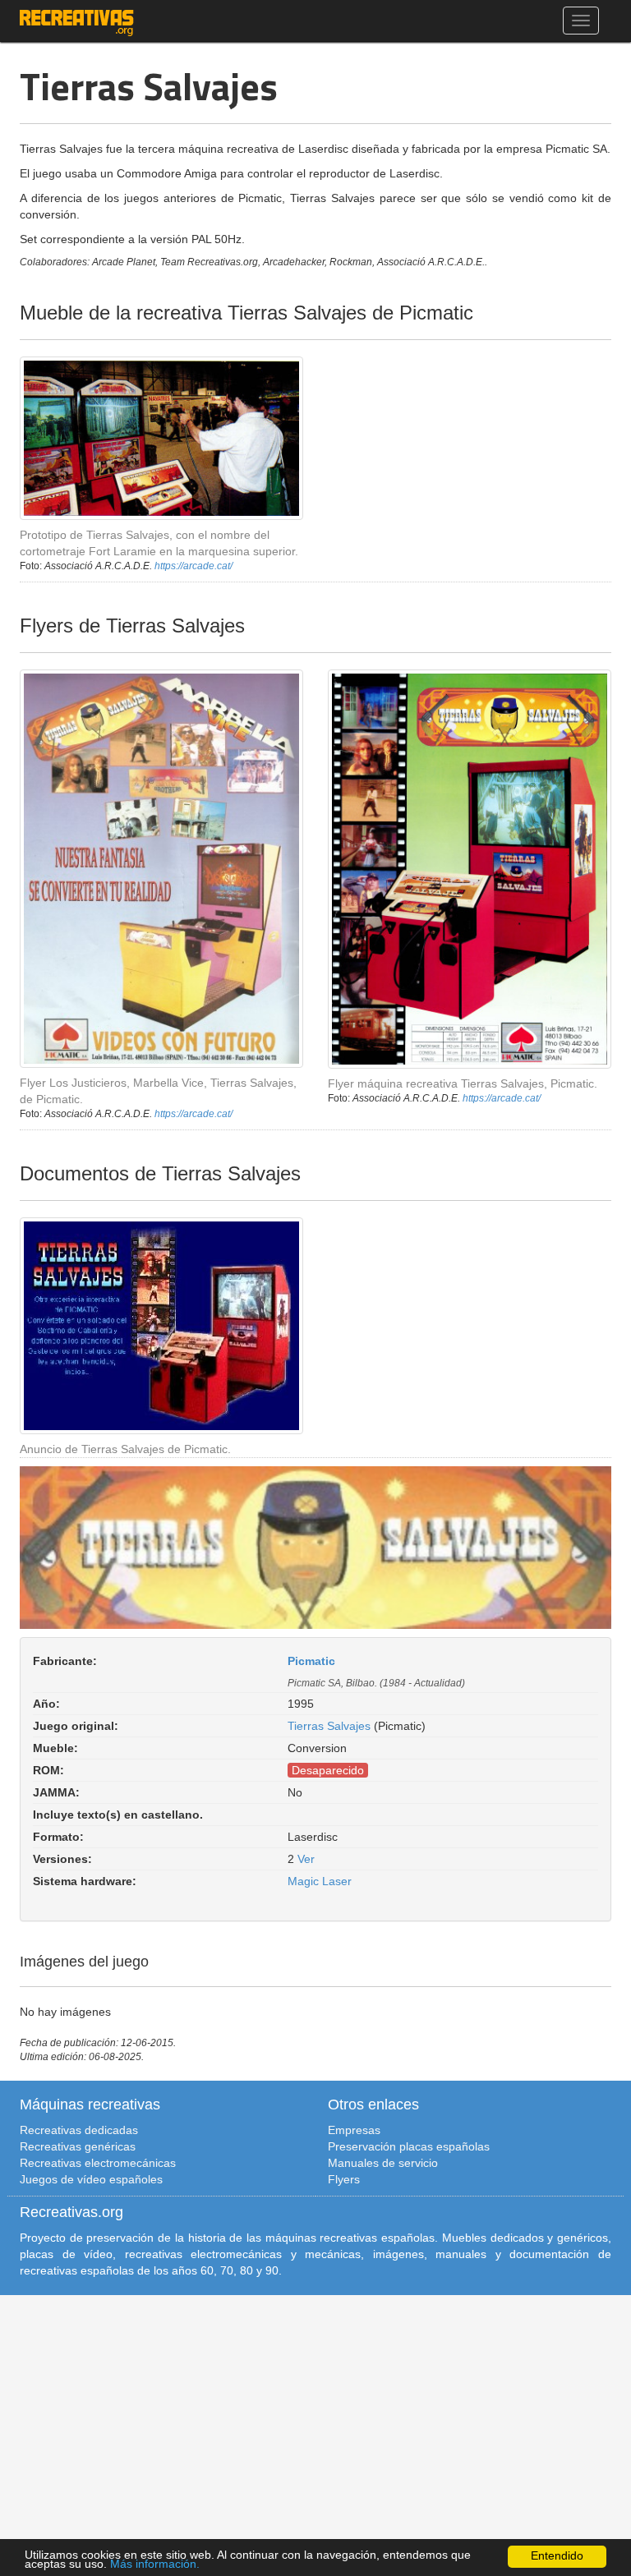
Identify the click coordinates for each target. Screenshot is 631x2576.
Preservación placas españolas (409, 2146)
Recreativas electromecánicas (98, 2163)
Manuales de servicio (383, 2163)
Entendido (557, 2556)
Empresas (354, 2130)
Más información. (155, 2564)
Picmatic (311, 1661)
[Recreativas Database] (77, 21)
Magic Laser (320, 1881)
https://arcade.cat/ (193, 566)
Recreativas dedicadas (79, 2130)
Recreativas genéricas (78, 2146)
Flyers (344, 2179)
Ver (306, 1859)
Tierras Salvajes (329, 1726)
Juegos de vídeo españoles (91, 2179)
